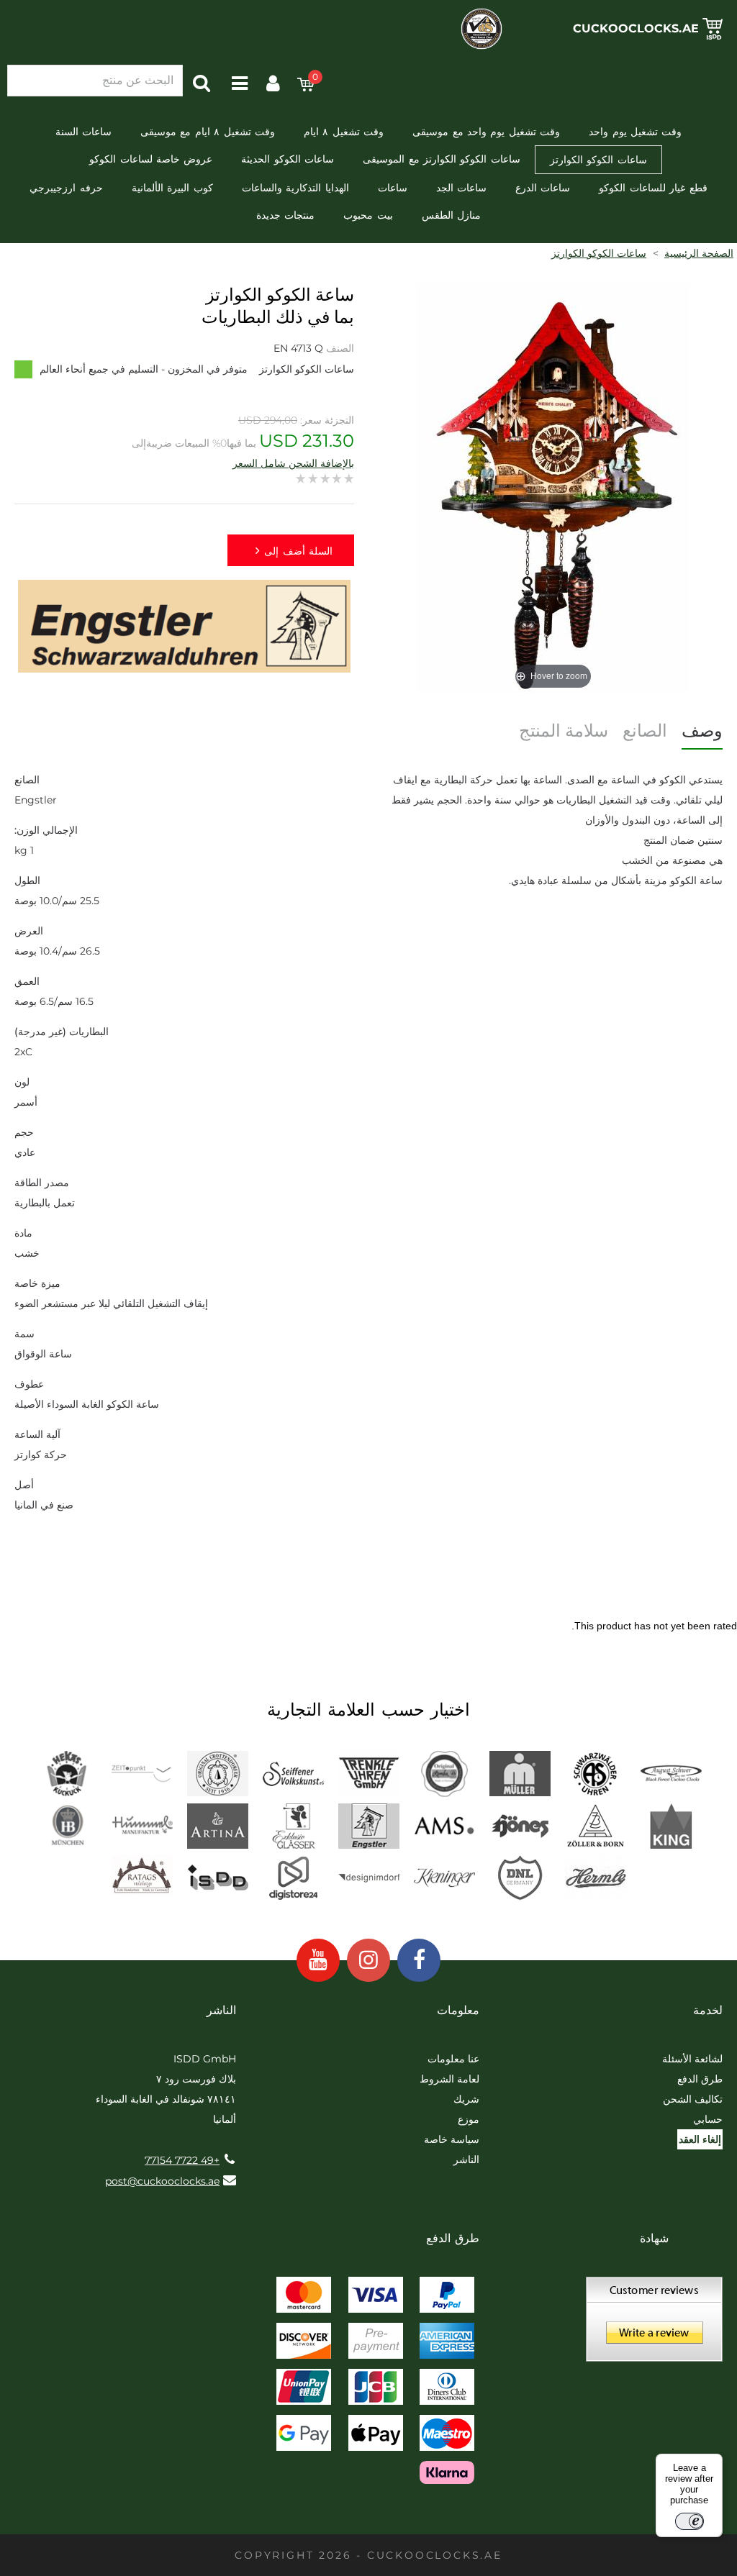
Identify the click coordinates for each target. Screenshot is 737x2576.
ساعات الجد (461, 188)
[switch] (689, 2521)
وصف (702, 731)
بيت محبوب (368, 215)
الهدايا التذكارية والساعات (295, 188)
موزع (469, 2119)
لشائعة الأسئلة (692, 2059)
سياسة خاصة (452, 2139)
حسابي (708, 2119)
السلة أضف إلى (298, 551)
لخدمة (708, 2010)
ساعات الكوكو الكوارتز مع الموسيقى (442, 159)
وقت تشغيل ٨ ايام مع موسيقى (208, 132)
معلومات (458, 2010)
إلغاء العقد (700, 2139)
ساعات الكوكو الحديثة (288, 159)
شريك (466, 2099)
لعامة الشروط (449, 2079)
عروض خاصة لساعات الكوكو (151, 159)
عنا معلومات (453, 2059)
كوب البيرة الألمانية (172, 188)
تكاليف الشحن (693, 2099)
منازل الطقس (451, 215)
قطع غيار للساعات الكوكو (653, 188)
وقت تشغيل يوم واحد (635, 132)
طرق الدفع (700, 2079)
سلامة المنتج (564, 731)
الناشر (466, 2159)
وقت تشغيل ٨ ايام (344, 132)
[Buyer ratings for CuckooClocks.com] (654, 2324)
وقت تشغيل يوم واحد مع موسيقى (486, 132)
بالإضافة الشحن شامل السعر (293, 463)
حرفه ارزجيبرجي (66, 188)
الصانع (645, 731)
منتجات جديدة (285, 215)
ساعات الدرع (543, 188)
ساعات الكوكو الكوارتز (598, 160)
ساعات (393, 188)
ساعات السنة (83, 132)
